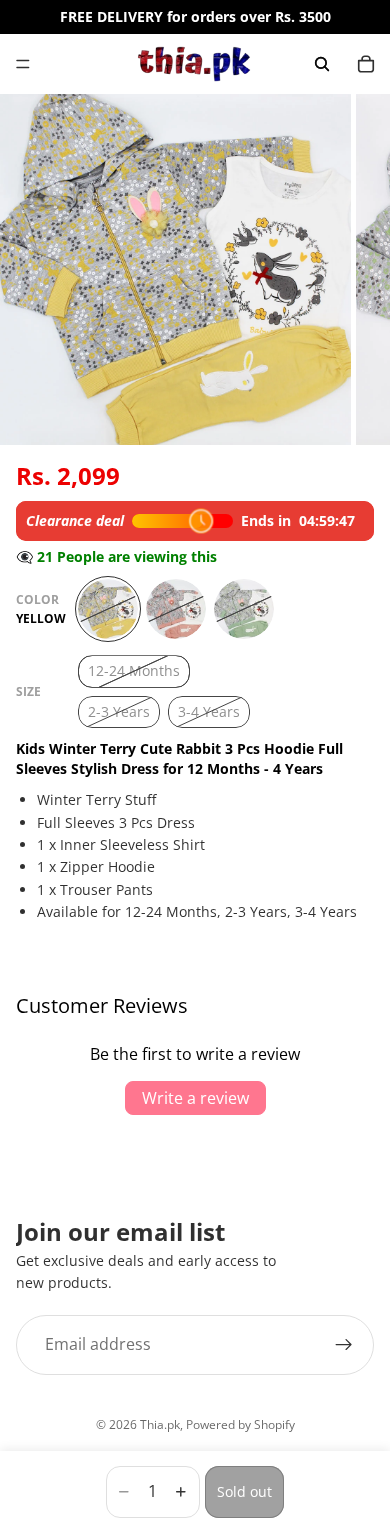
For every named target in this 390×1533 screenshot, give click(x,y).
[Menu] (23, 64)
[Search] (322, 64)
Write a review (195, 1098)
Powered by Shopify (240, 1424)
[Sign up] (344, 1344)
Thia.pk (160, 1424)
